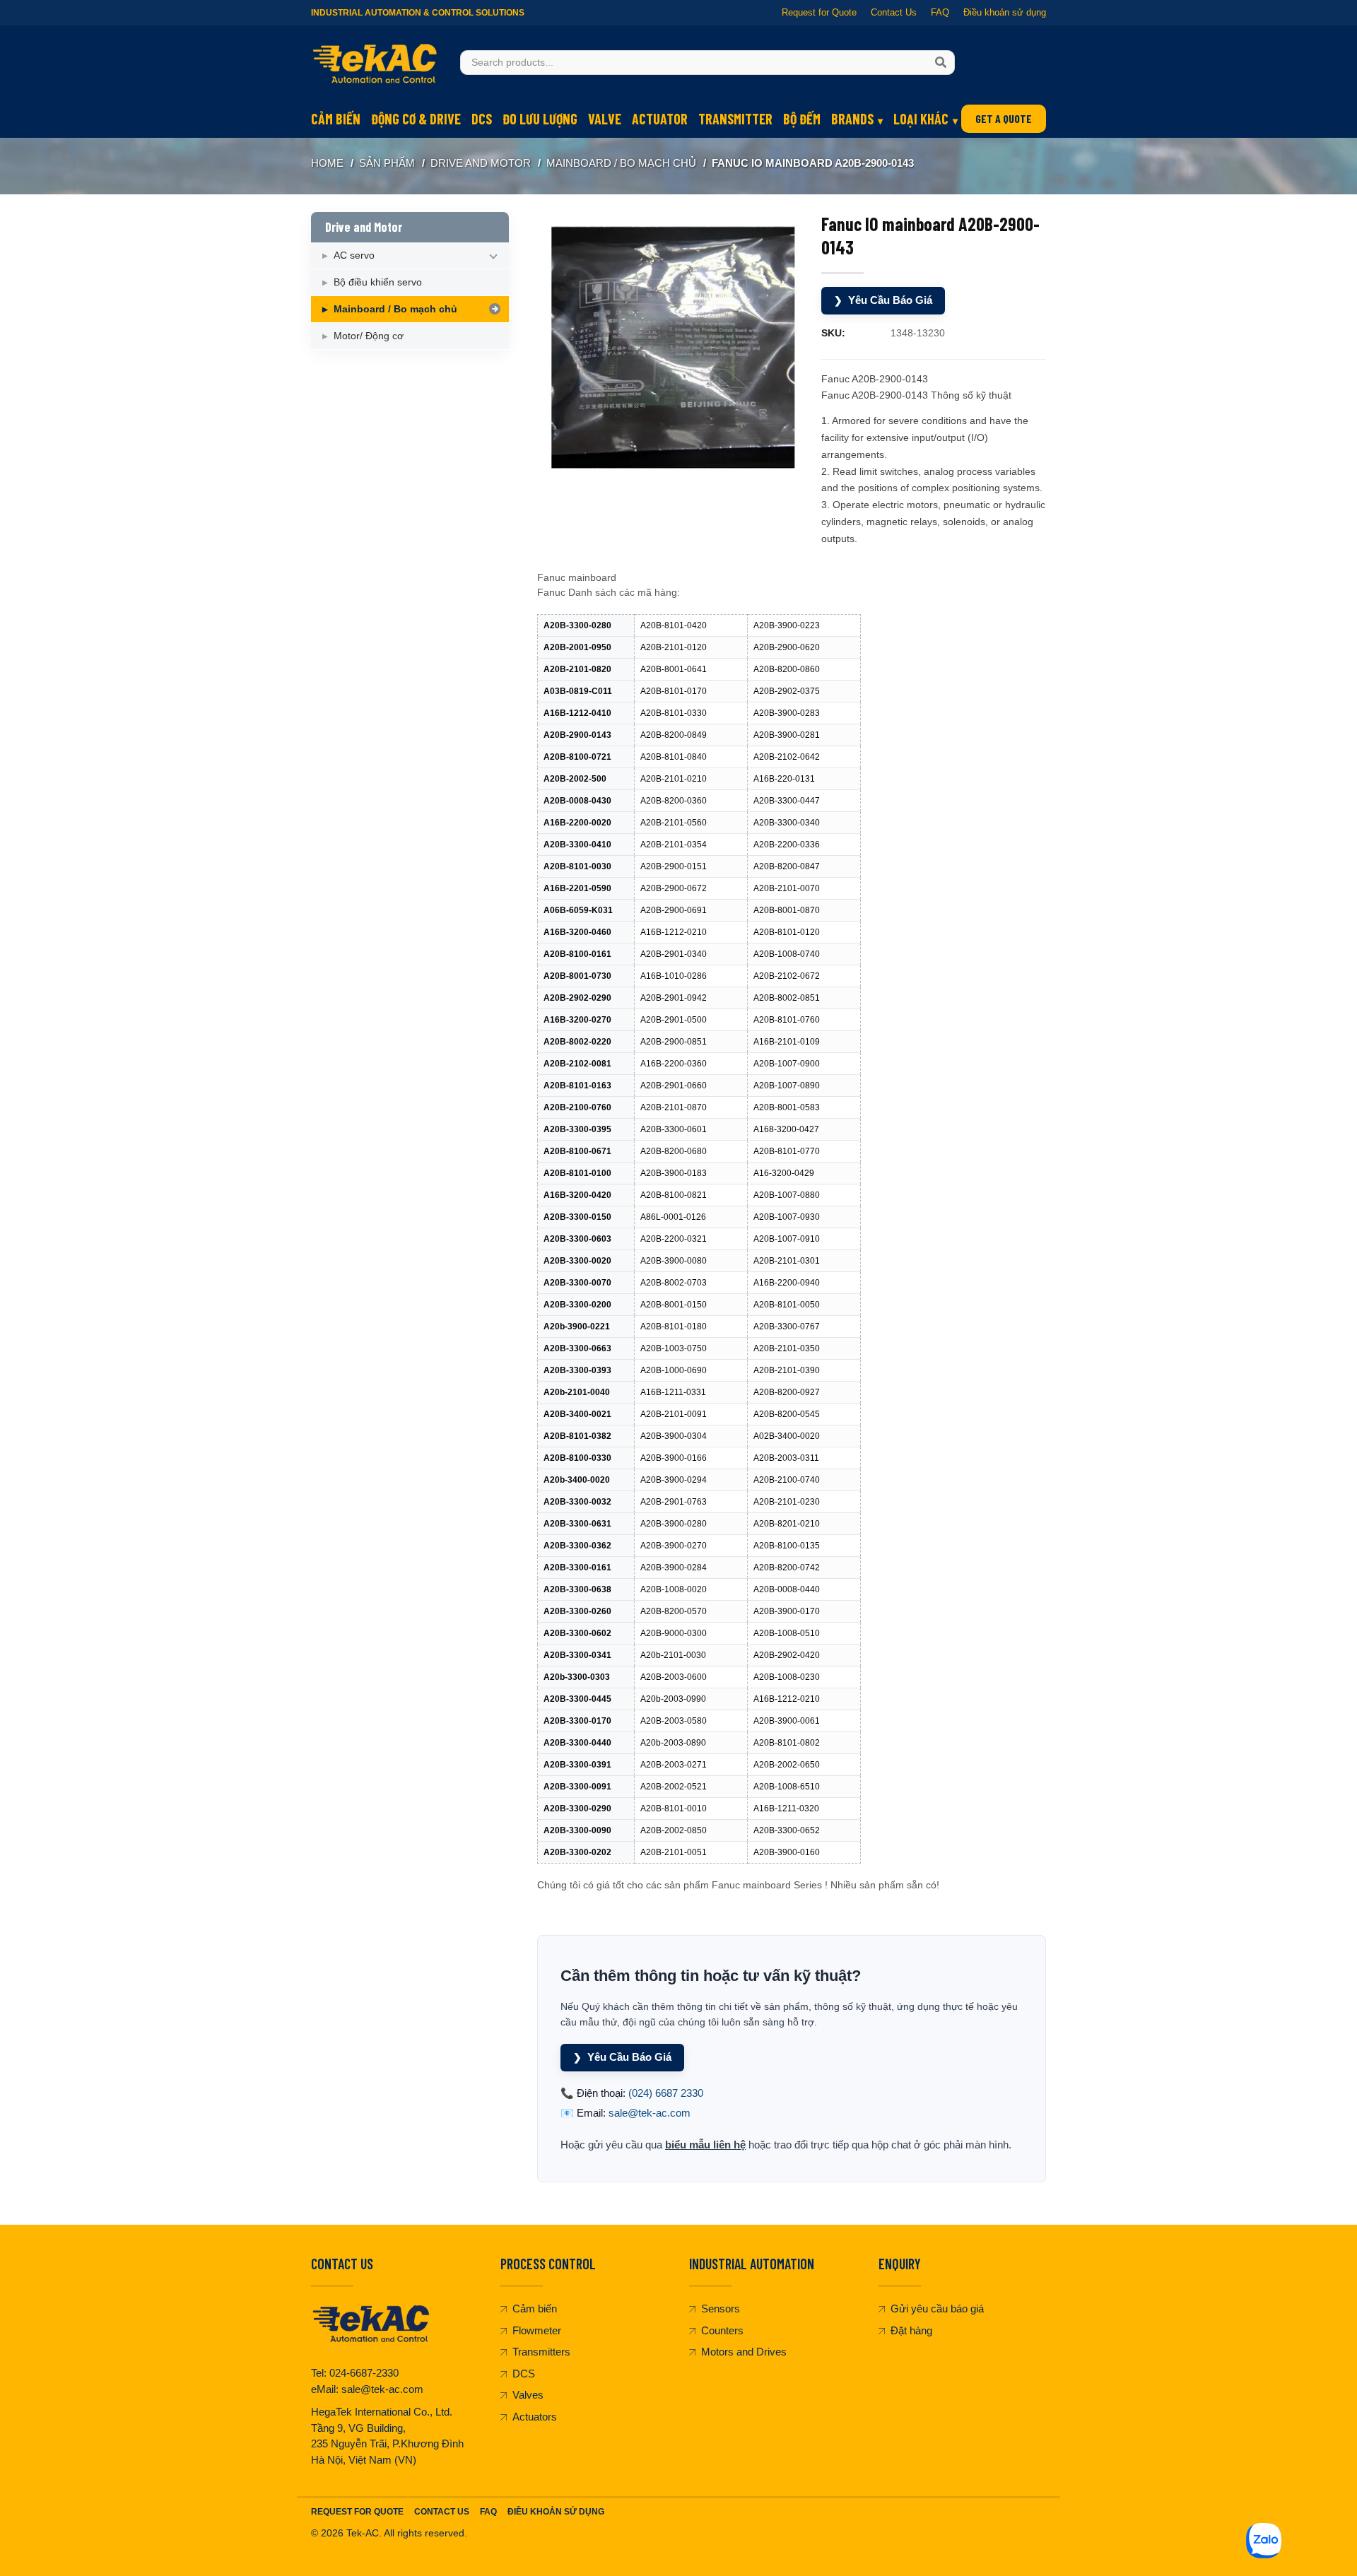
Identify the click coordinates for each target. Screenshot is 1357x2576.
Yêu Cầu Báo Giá (883, 300)
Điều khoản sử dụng (1005, 12)
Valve (605, 119)
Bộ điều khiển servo (378, 282)
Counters (722, 2330)
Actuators (535, 2417)
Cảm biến (336, 119)
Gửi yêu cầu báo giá (937, 2309)
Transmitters (541, 2352)
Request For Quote (357, 2512)
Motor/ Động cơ (369, 336)
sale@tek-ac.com (650, 2113)
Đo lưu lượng (540, 119)
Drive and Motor (481, 163)
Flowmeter (537, 2330)
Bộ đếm (802, 119)
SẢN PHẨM (387, 163)
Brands (852, 119)
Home (327, 163)
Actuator (660, 119)
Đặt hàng (911, 2330)
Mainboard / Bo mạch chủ (621, 163)
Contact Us (894, 12)
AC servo (354, 255)
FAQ (940, 12)
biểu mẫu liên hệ (705, 2145)
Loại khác (921, 119)
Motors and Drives (744, 2352)
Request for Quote (819, 12)
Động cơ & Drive (416, 119)
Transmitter (735, 119)
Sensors (721, 2309)
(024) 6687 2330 (666, 2093)
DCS (482, 119)
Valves (528, 2395)
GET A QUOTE (1004, 118)
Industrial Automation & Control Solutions (418, 13)
